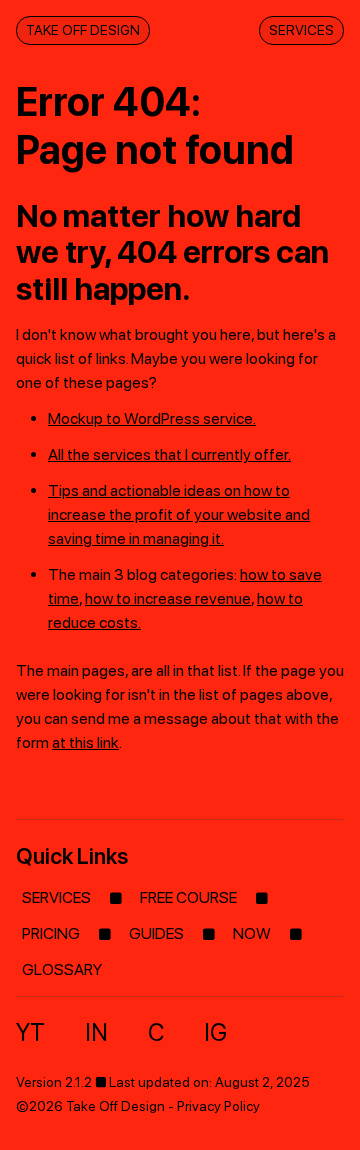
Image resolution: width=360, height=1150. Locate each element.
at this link (85, 742)
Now (252, 933)
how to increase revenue (168, 598)
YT (30, 1032)
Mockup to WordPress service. (152, 418)
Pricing (51, 933)
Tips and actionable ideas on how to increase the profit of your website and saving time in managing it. (179, 514)
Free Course (188, 897)
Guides (156, 933)
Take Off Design (83, 30)
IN (96, 1032)
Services (301, 30)
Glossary (62, 969)
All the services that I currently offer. (169, 454)
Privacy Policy (218, 1106)
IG (215, 1032)
